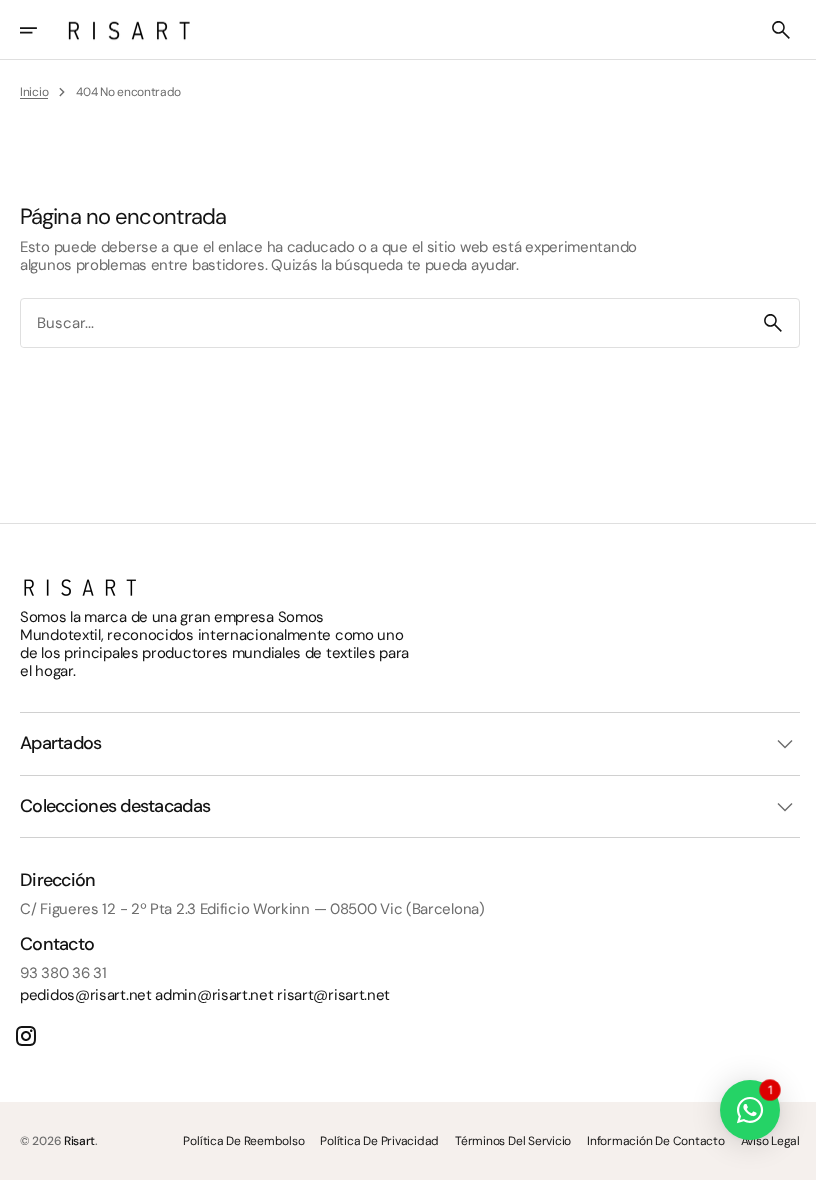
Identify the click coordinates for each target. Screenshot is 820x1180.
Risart (79, 1141)
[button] (42, 30)
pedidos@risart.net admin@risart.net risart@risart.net (205, 995)
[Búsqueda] (758, 323)
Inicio (34, 92)
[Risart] (129, 30)
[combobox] (376, 323)
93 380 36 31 (63, 973)
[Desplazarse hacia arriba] (781, 1156)
